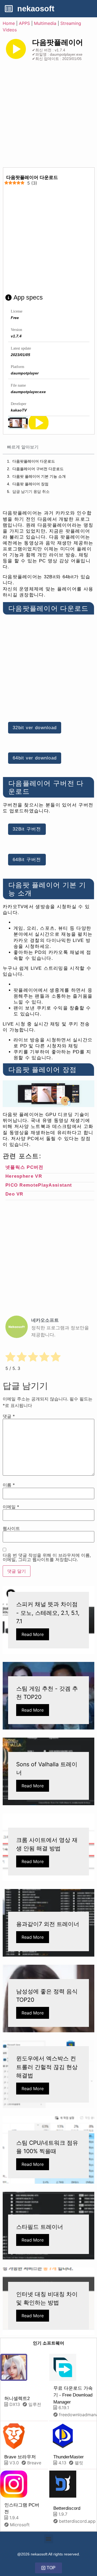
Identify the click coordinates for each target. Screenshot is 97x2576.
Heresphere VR (24, 1176)
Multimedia (45, 23)
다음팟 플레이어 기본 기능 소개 (39, 476)
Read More (33, 1634)
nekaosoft (36, 9)
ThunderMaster (69, 2457)
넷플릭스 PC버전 (25, 1167)
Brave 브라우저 (20, 2457)
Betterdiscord (67, 2508)
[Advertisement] (48, 116)
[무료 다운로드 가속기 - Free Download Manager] (63, 2367)
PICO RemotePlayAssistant (39, 1185)
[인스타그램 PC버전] (14, 2484)
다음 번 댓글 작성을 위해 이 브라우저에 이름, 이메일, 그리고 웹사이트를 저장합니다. (47, 1557)
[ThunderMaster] (63, 2436)
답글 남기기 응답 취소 (31, 492)
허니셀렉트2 (17, 2399)
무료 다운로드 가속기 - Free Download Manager (73, 2395)
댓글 (9, 1416)
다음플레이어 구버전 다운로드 (38, 469)
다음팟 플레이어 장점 (30, 484)
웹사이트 (11, 1528)
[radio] (10, 1358)
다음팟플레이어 (58, 42)
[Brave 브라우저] (14, 2436)
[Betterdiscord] (63, 2484)
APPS (24, 23)
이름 (9, 1485)
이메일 (11, 1507)
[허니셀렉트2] (14, 2367)
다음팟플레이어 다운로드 (34, 461)
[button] (49, 2539)
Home (9, 23)
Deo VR (14, 1194)
